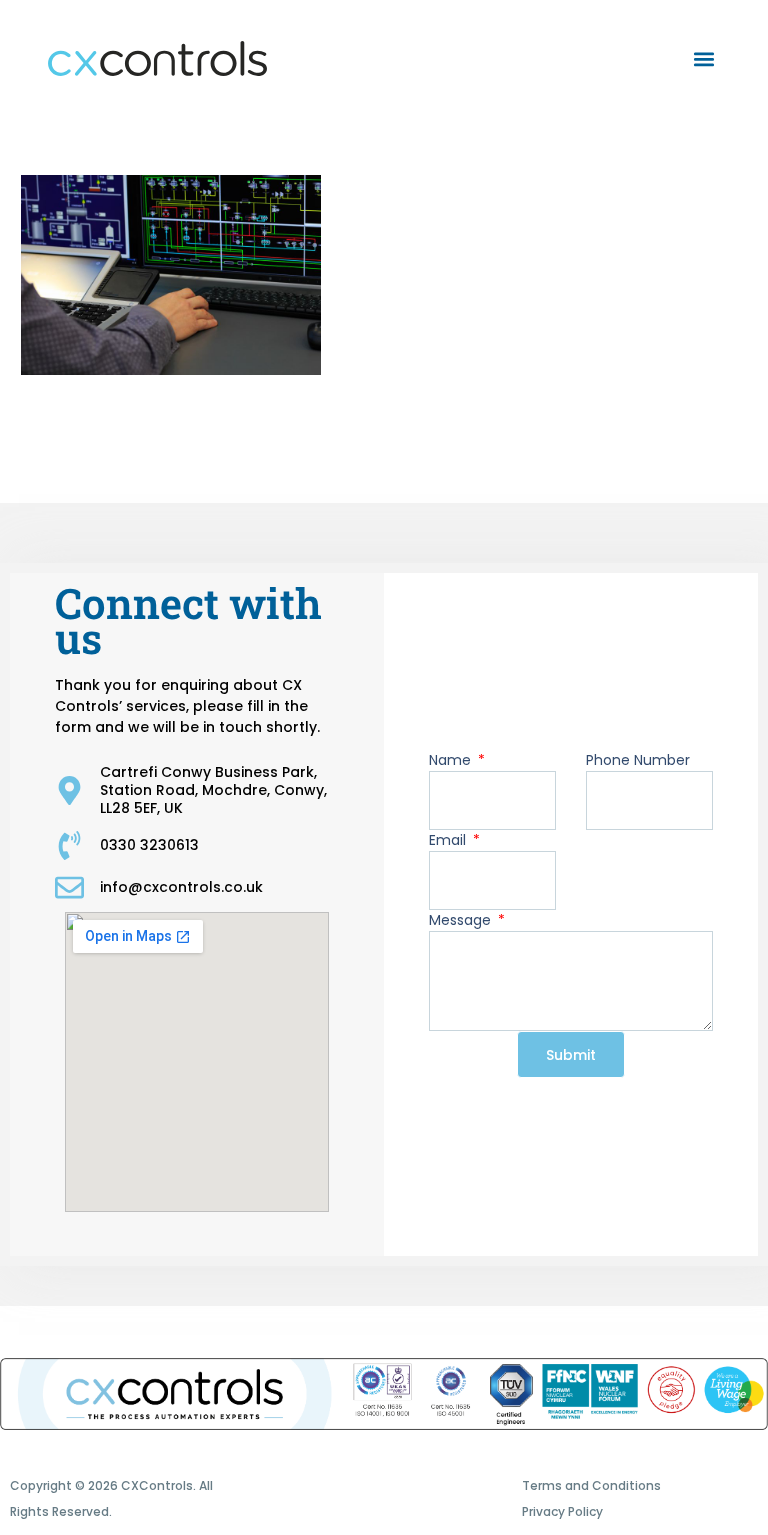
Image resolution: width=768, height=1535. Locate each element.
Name (452, 760)
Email (449, 840)
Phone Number (638, 760)
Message (462, 920)
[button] (703, 58)
